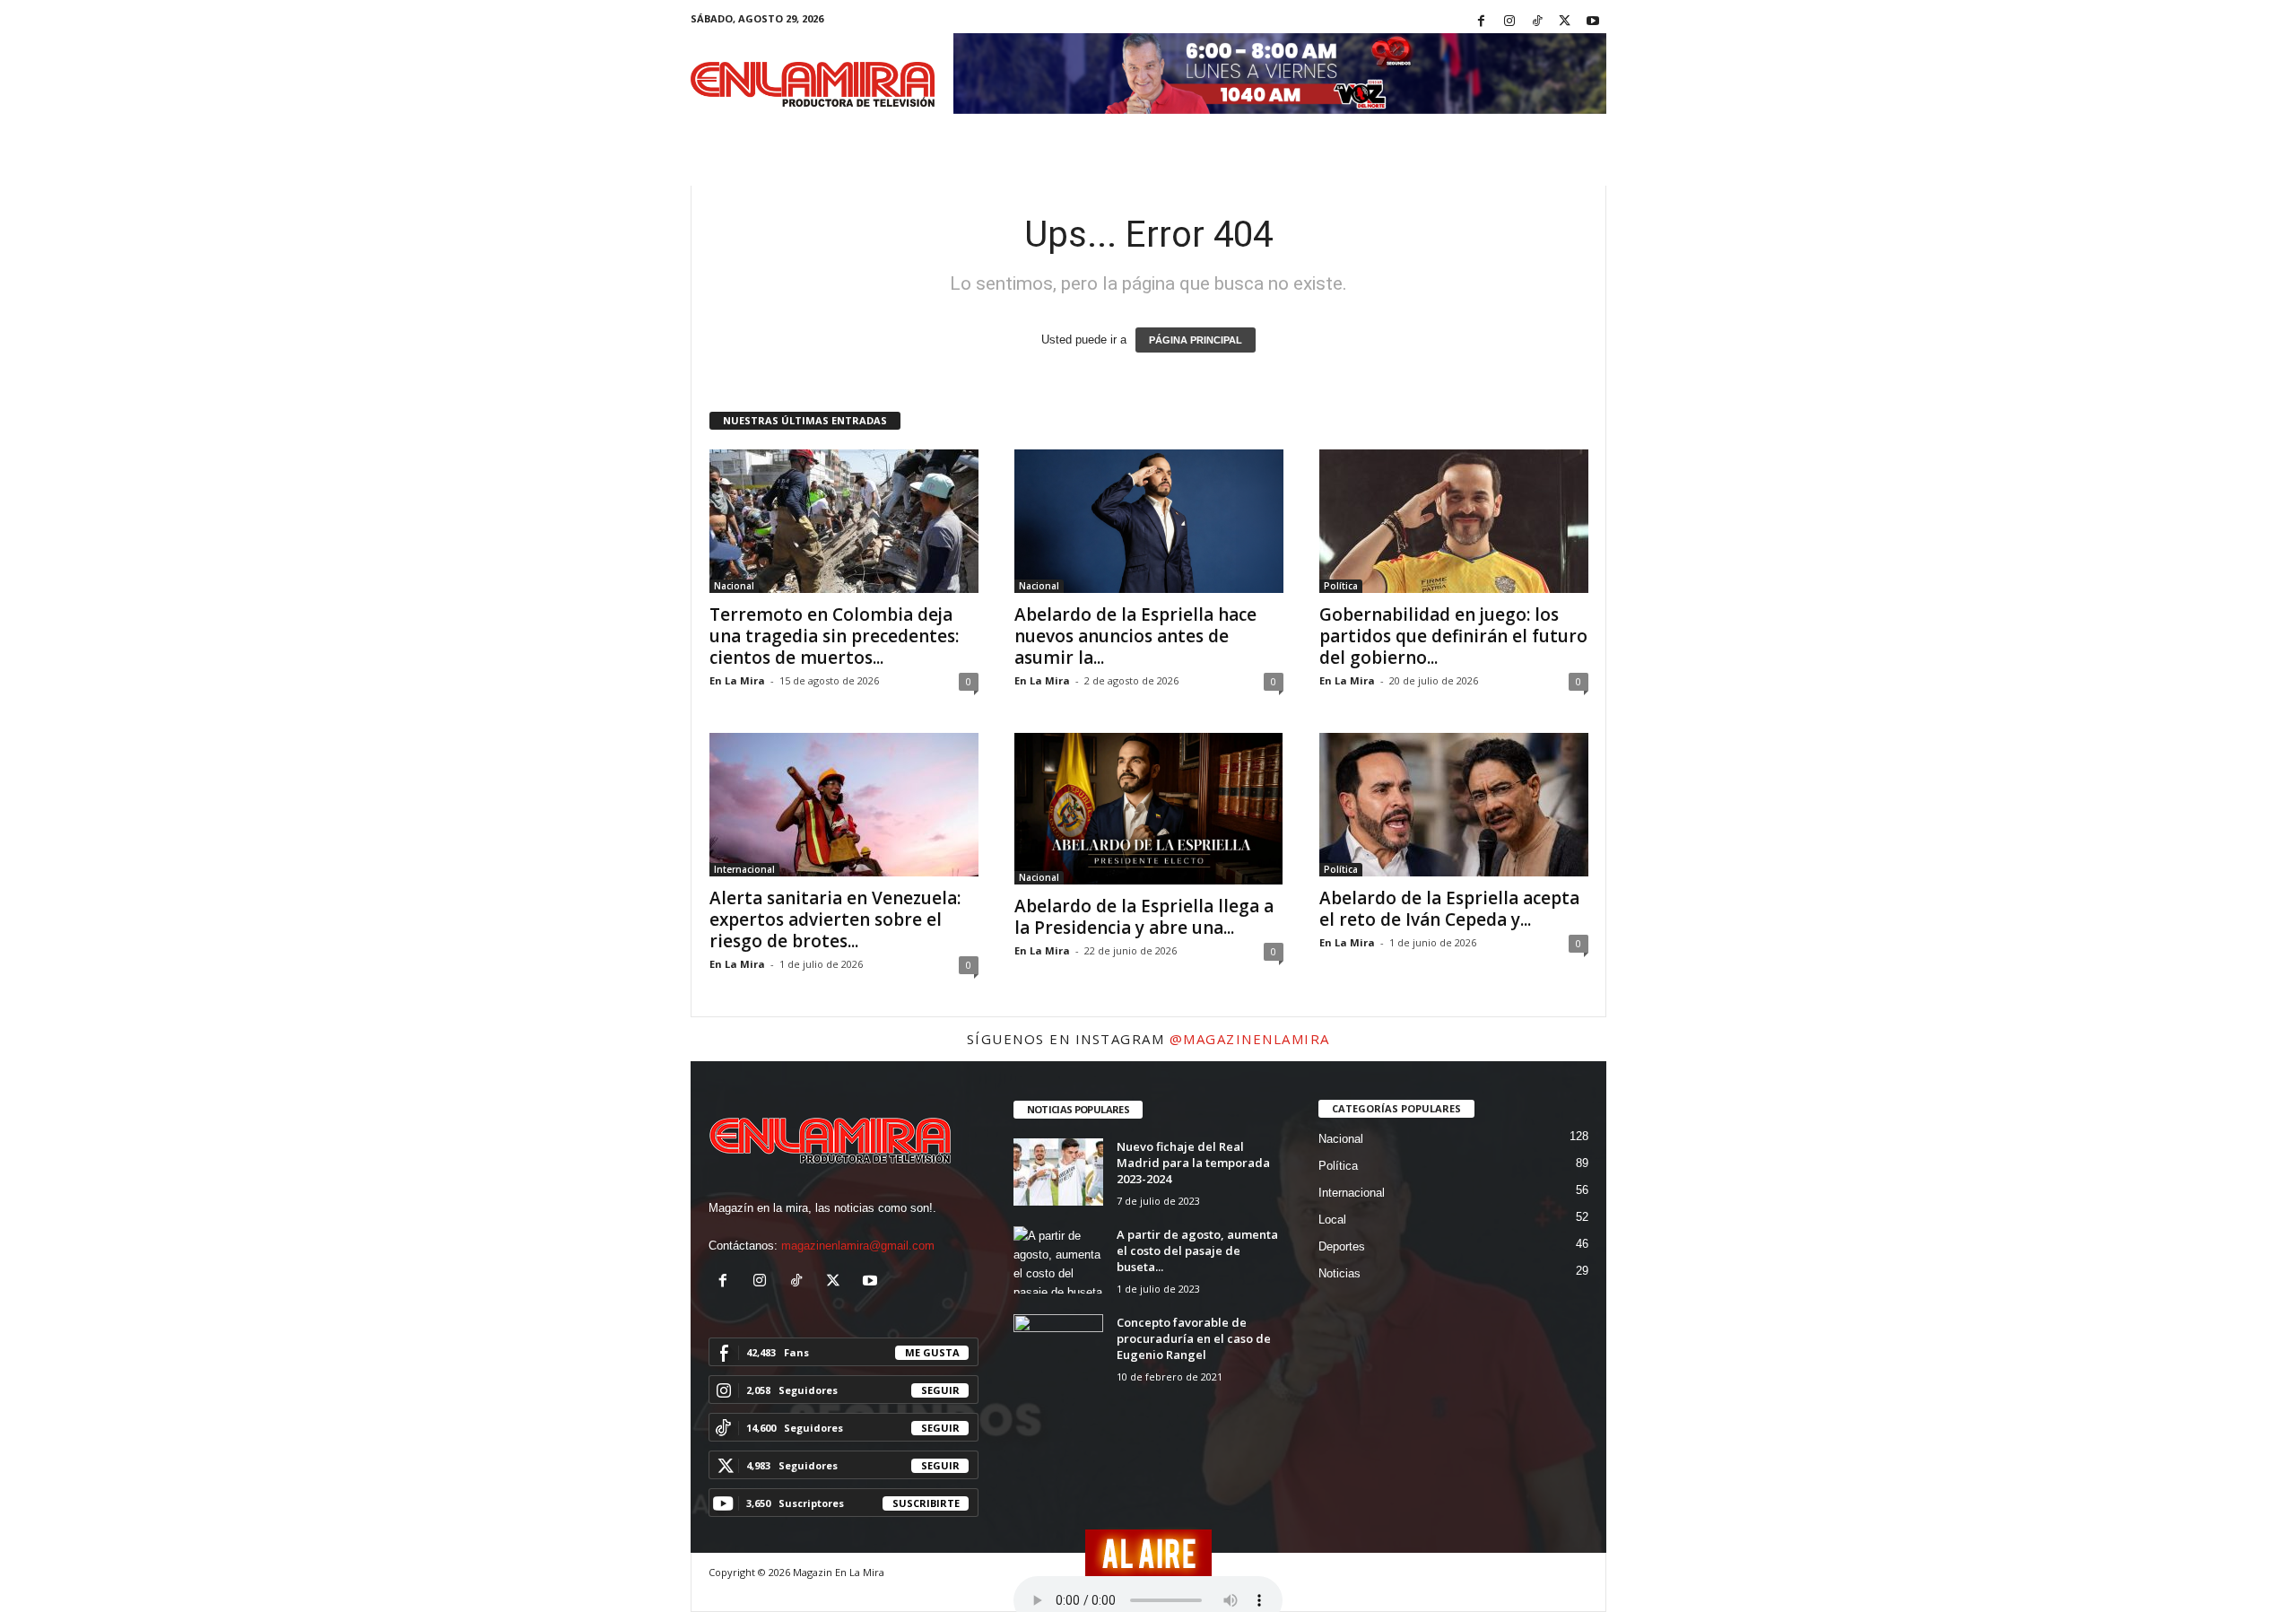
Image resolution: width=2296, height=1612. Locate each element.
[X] (1565, 22)
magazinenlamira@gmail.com (858, 1246)
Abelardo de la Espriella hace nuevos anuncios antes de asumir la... (1135, 636)
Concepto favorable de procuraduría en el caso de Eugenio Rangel (1194, 1338)
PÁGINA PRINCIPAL (1196, 340)
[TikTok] (1537, 22)
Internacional (744, 869)
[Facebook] (1482, 22)
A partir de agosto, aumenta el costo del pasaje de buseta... (1197, 1250)
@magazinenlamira (1250, 1039)
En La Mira (737, 680)
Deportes (1342, 1246)
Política (1341, 586)
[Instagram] (1509, 22)
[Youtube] (1593, 22)
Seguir (940, 1390)
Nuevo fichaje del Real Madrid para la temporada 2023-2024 (1193, 1163)
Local (1332, 1220)
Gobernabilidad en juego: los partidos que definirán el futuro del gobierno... (1453, 636)
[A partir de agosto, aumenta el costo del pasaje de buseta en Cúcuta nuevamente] (1058, 1260)
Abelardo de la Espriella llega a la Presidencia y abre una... (1144, 917)
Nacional (734, 586)
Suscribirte (926, 1503)
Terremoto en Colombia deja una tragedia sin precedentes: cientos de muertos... (834, 636)
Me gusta (932, 1352)
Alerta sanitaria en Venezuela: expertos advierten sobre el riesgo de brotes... (835, 919)
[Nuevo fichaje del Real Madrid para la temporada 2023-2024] (1058, 1172)
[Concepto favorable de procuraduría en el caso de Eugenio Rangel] (1058, 1348)
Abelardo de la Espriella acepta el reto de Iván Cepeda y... (1449, 909)
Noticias (1339, 1273)
